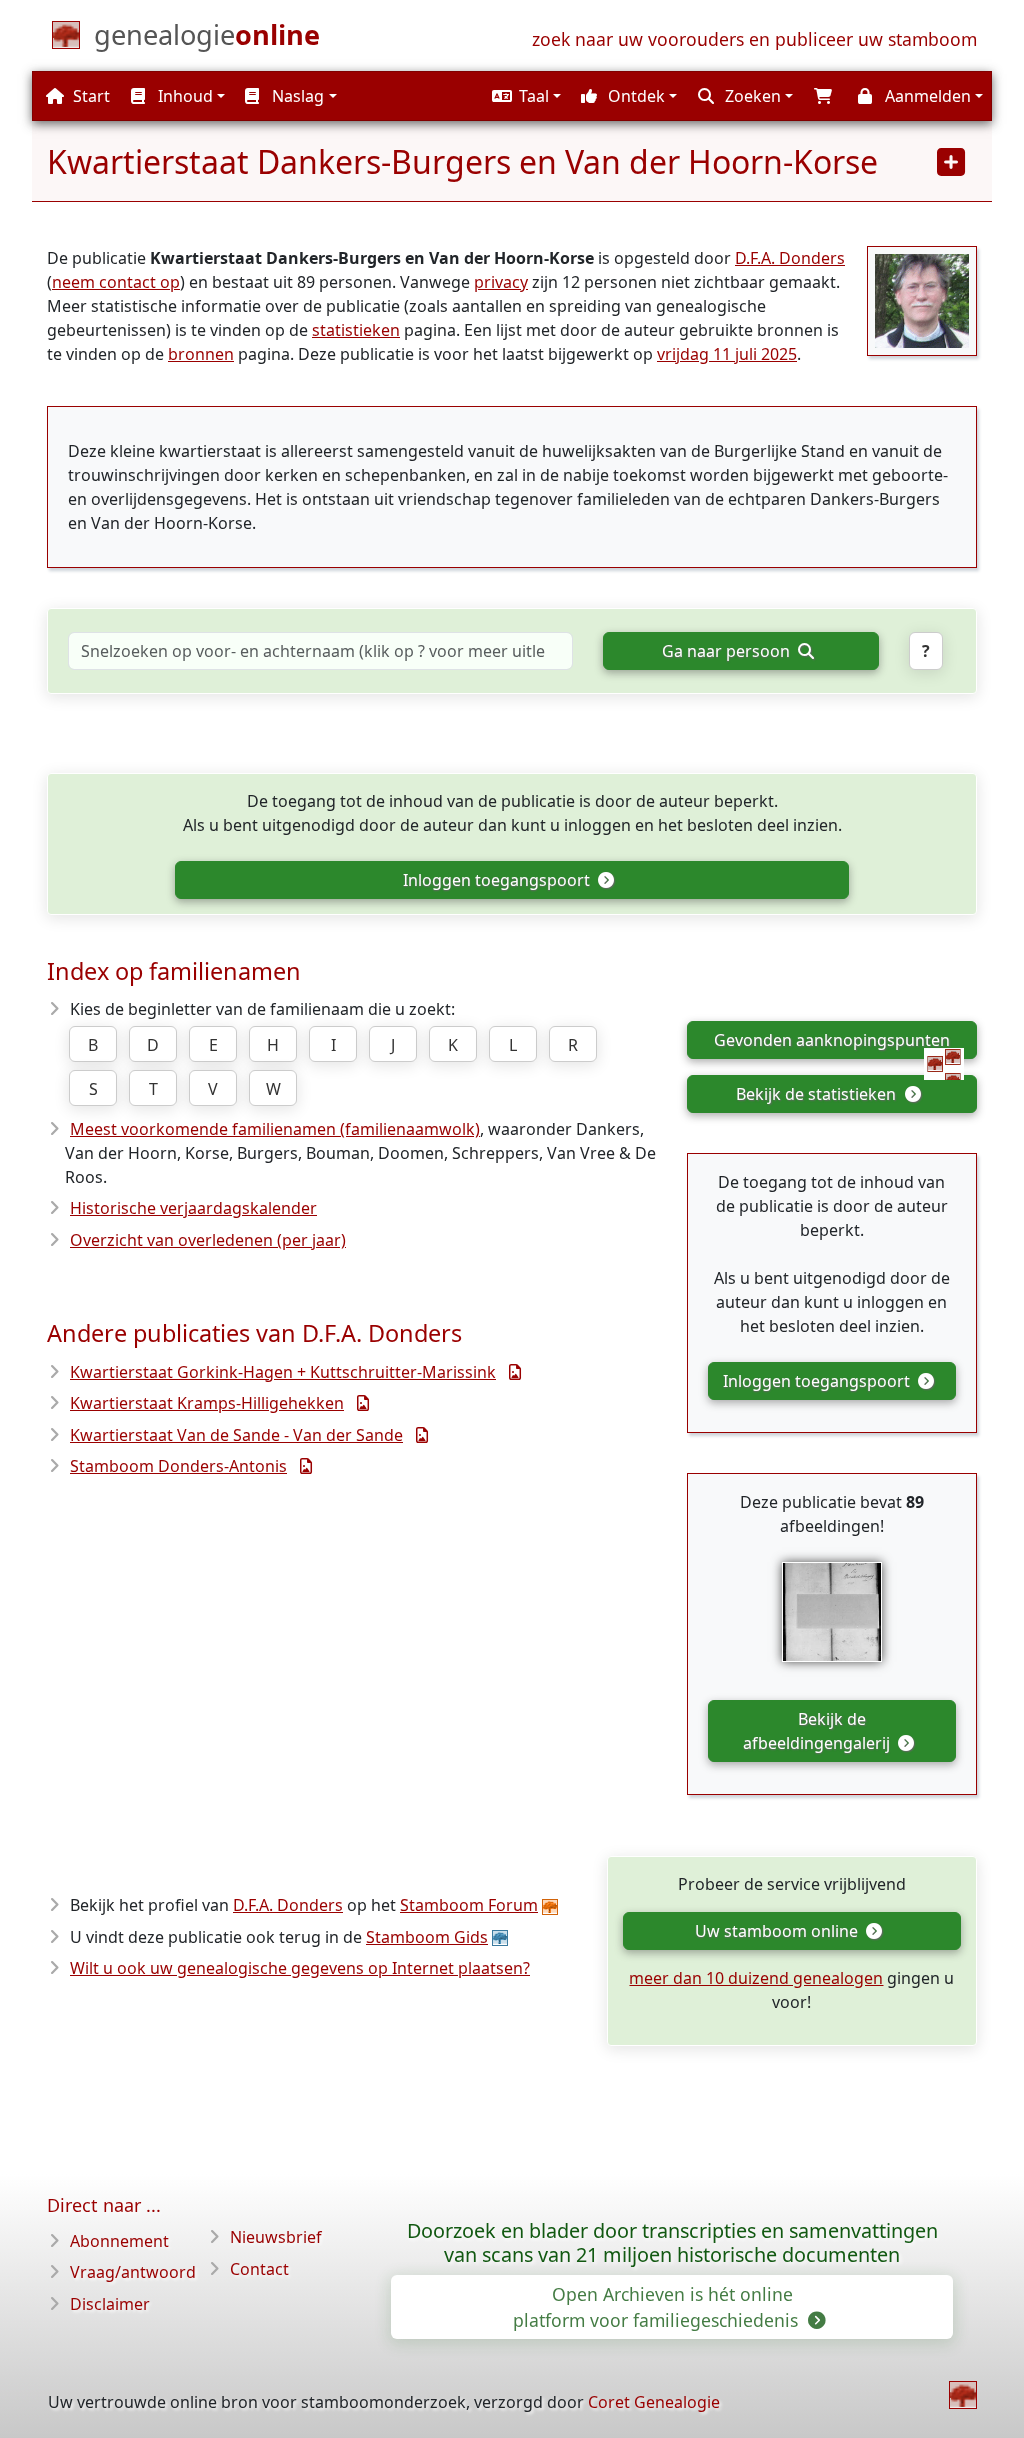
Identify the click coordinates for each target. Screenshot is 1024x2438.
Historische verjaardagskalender (193, 1208)
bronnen (201, 354)
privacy (501, 282)
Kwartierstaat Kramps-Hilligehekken (207, 1403)
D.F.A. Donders (790, 258)
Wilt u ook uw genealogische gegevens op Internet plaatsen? (300, 1968)
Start (89, 96)
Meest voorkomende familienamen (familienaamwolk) (275, 1129)
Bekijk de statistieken (818, 1094)
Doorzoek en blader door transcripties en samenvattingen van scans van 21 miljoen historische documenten (672, 2243)
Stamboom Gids (427, 1937)
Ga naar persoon (728, 651)
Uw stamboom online (778, 1931)
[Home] (963, 2395)
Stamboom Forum (469, 1905)
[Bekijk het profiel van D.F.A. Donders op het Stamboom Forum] (922, 299)
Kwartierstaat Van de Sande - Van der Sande (236, 1435)
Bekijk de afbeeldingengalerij (818, 1731)
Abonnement (119, 2241)
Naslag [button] (296, 96)
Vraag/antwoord (133, 2272)
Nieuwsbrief (276, 2237)
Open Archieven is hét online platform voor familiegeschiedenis (658, 2307)
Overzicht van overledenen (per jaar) (208, 1240)
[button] (524, 96)
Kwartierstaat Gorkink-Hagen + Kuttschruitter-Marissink (283, 1372)
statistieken (356, 330)
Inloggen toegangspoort (498, 880)
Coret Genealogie (654, 2402)
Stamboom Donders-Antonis (178, 1466)
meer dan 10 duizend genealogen (756, 1978)
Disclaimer (110, 2304)
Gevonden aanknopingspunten (832, 1040)
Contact (259, 2269)
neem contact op (116, 282)
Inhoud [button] (183, 96)
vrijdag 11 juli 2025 (727, 354)
